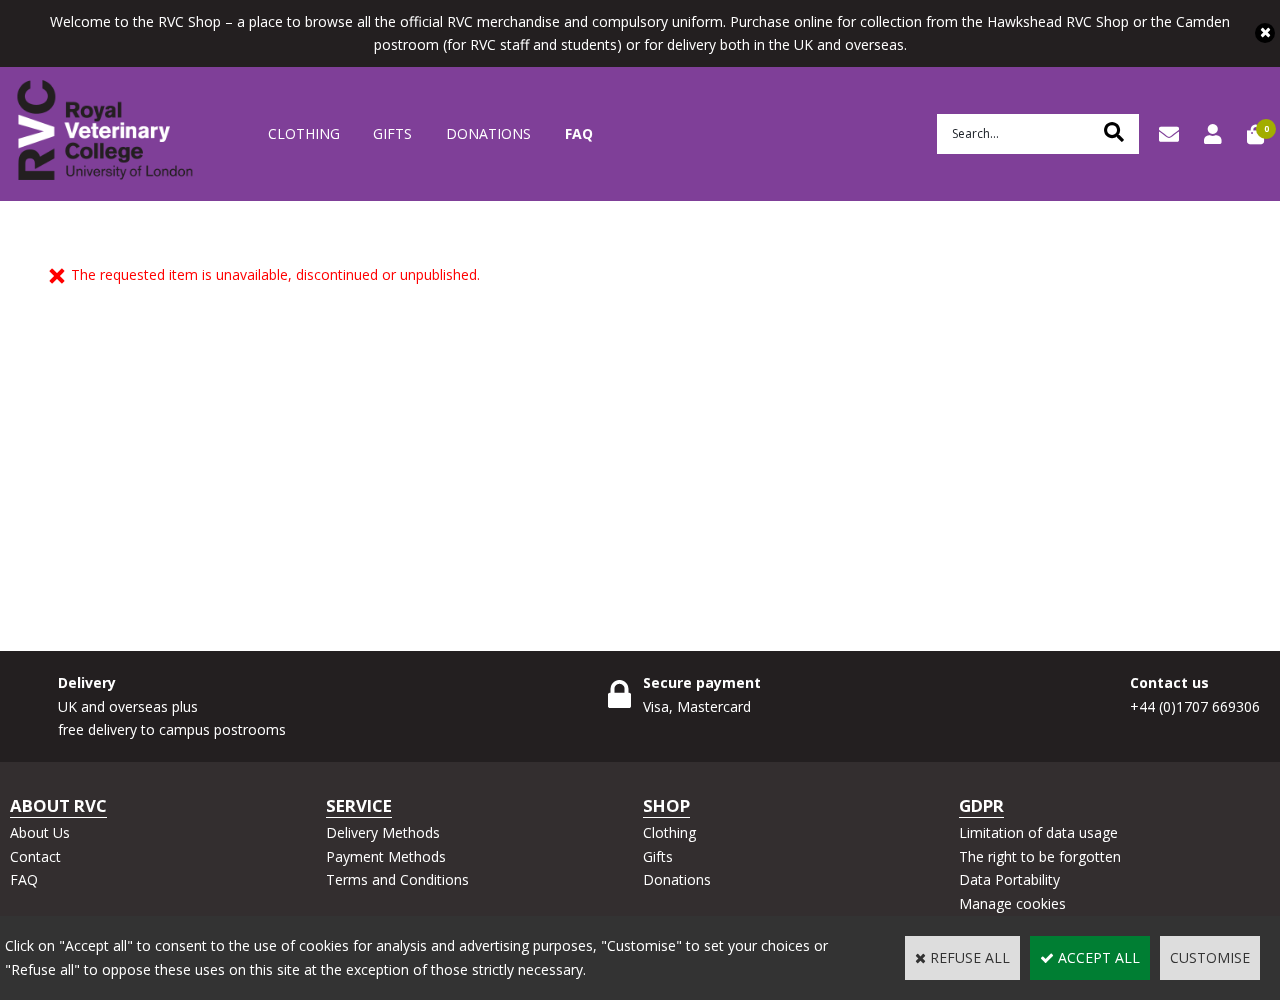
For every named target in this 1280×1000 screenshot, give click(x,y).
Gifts (392, 133)
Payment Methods (386, 856)
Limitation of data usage (1038, 832)
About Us (40, 832)
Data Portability (1009, 879)
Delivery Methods (383, 832)
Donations (488, 133)
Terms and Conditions (397, 879)
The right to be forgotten (1040, 856)
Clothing (304, 133)
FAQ (579, 133)
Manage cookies (1012, 903)
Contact (35, 856)
